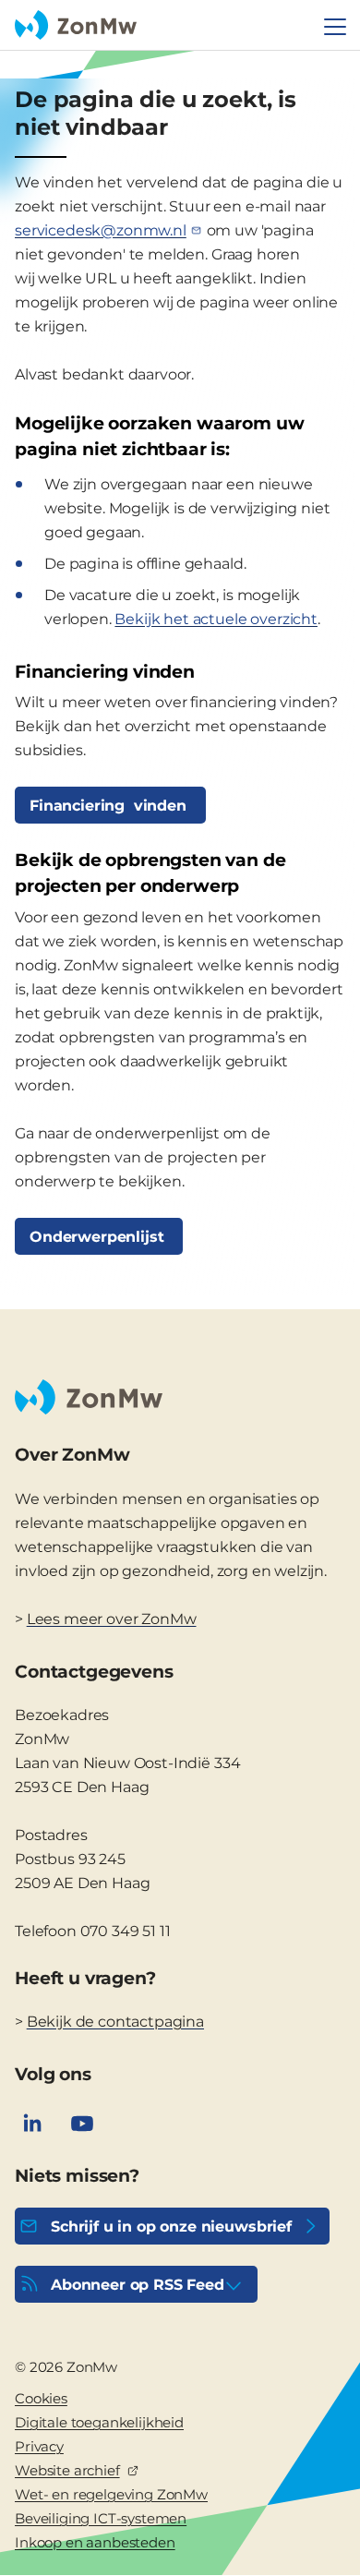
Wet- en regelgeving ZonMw (111, 2494)
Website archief (67, 2470)
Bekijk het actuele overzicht (216, 619)
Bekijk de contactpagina (115, 2022)
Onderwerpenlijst (99, 1237)
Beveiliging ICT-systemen (101, 2518)
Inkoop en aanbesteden (95, 2542)
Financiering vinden (110, 806)
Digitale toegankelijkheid (99, 2422)
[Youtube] (82, 2124)
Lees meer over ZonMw (112, 1619)
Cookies (41, 2398)
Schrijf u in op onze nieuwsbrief (171, 2227)
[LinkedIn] (32, 2124)
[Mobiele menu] (335, 27)
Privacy (39, 2446)
